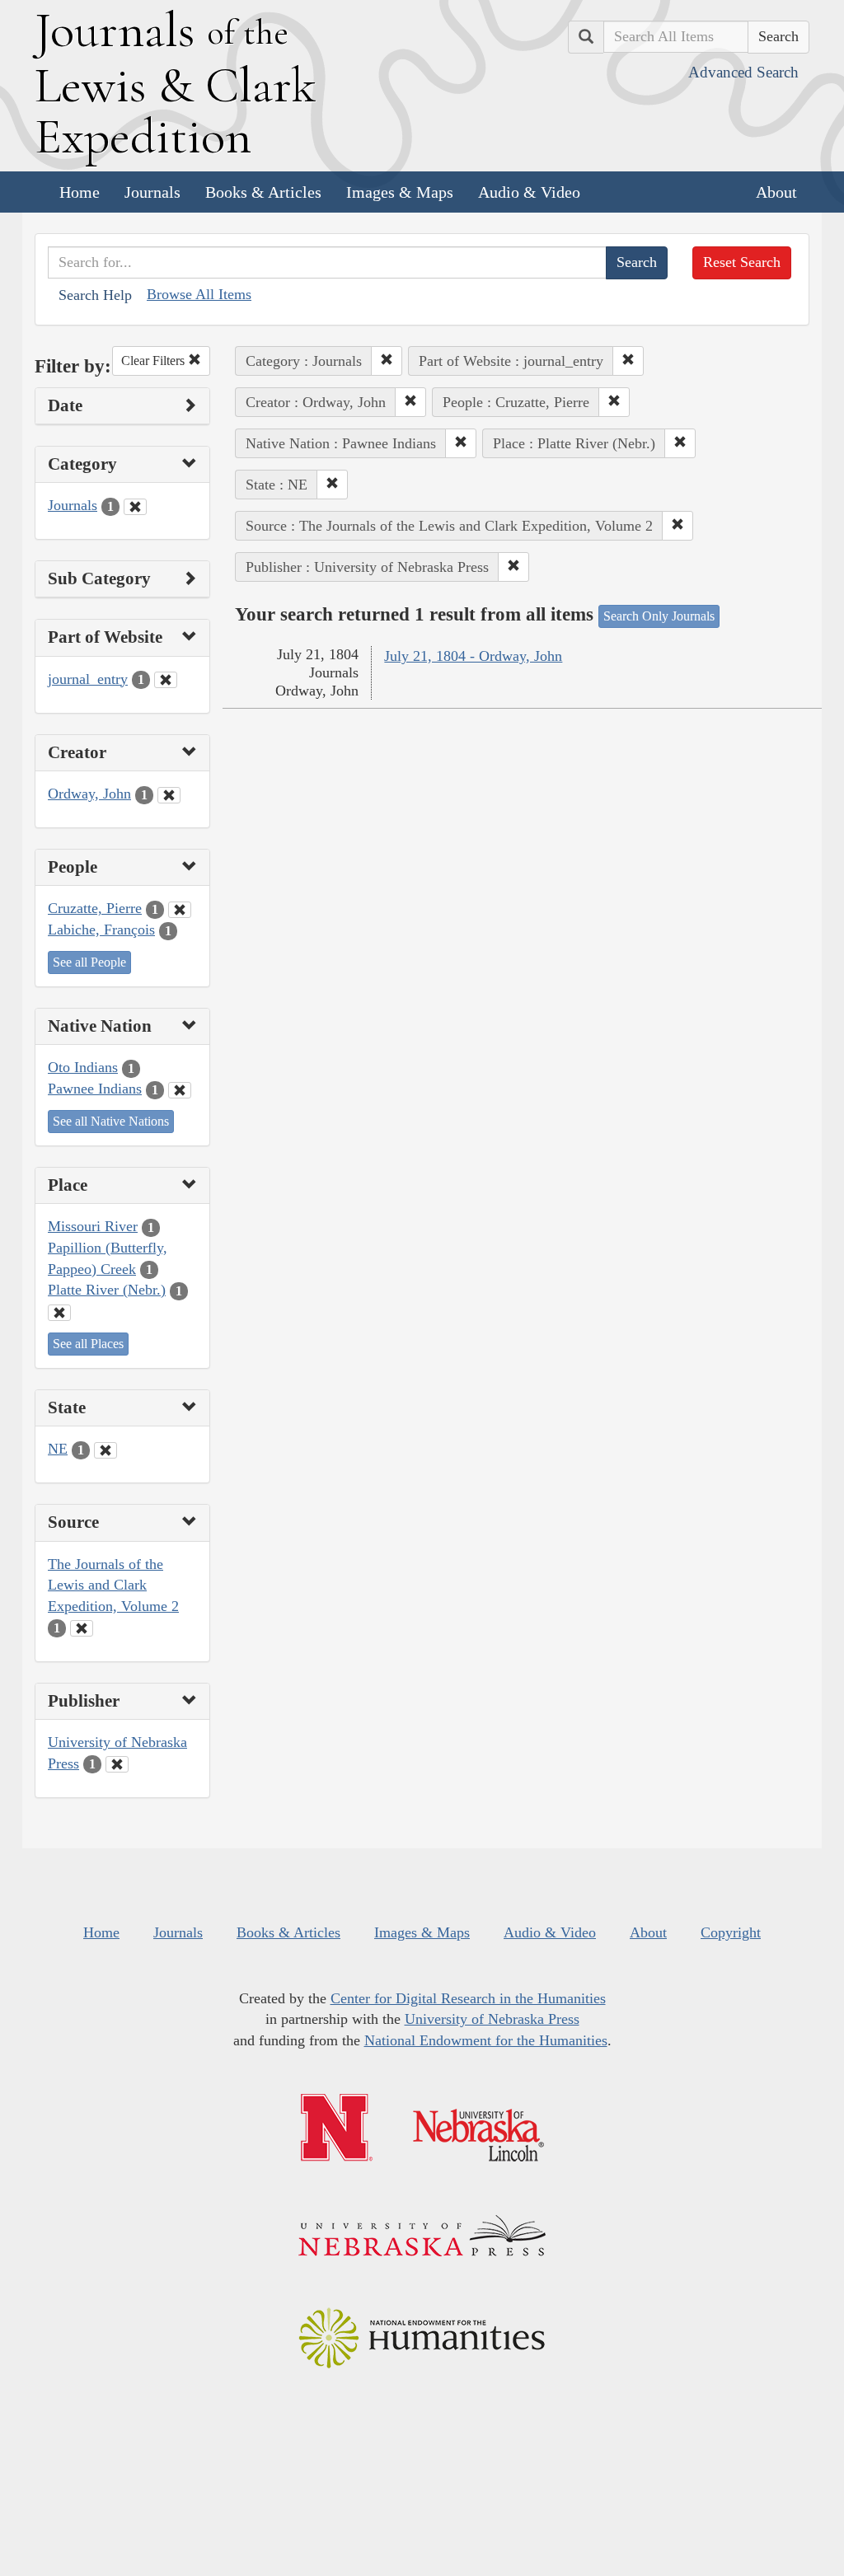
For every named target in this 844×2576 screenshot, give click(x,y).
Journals (152, 192)
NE (58, 1449)
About (776, 192)
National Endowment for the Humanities (486, 2040)
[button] (387, 361)
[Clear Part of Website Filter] (166, 680)
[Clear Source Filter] (82, 1628)
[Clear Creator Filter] (169, 795)
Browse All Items (199, 294)
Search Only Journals (659, 616)
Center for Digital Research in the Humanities (468, 1998)
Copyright (731, 1932)
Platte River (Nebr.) (107, 1290)
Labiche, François (101, 930)
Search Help (95, 295)
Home (80, 192)
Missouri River (93, 1226)
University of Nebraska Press (492, 2019)
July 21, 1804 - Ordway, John (473, 656)
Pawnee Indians (95, 1089)
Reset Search (742, 262)
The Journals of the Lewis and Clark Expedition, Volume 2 (113, 1585)
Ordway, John (89, 794)
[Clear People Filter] (180, 910)
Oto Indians (83, 1067)
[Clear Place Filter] (59, 1313)
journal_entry (88, 679)
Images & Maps (400, 192)
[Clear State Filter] (105, 1450)
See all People (89, 962)
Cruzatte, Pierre (95, 908)
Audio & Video (529, 192)
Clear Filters (155, 361)
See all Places (88, 1344)
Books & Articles (263, 192)
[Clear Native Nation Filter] (180, 1090)
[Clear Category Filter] (135, 507)
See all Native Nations (111, 1121)
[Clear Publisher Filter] (117, 1764)
